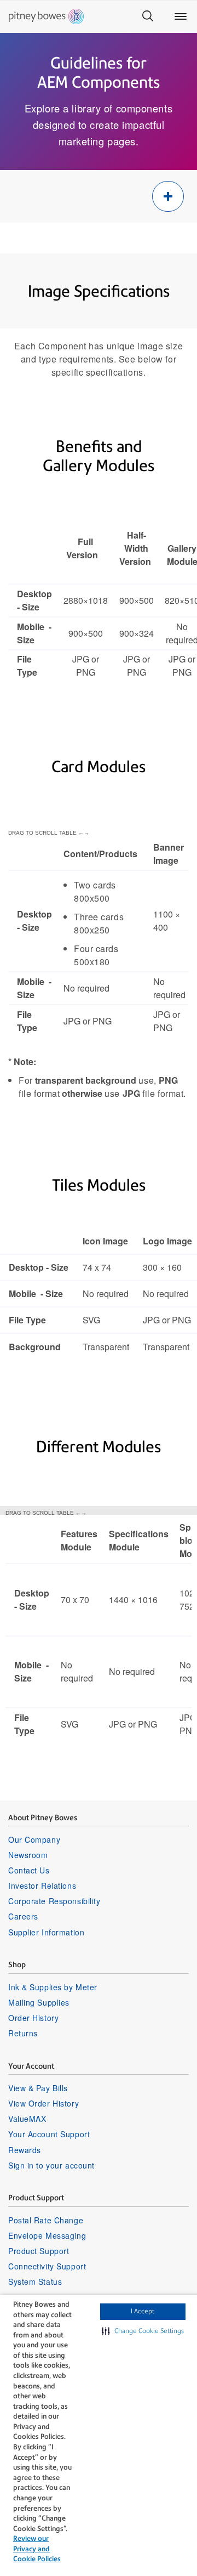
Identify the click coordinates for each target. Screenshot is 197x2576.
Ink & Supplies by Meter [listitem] (53, 1987)
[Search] (148, 16)
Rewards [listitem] (25, 2150)
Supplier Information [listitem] (46, 1932)
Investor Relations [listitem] (42, 1886)
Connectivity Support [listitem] (47, 2266)
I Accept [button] (143, 2311)
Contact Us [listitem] (29, 1870)
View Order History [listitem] (44, 2103)
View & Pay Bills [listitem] (38, 2088)
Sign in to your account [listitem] (51, 2165)
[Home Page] (46, 16)
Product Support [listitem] (39, 2251)
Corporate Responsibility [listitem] (54, 1901)
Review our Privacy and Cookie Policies (37, 2549)
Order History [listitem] (33, 2018)
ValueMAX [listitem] (27, 2119)
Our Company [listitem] (34, 1839)
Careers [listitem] (23, 1916)
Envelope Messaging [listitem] (47, 2235)
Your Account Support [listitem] (49, 2134)
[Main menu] (181, 16)
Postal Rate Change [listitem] (46, 2220)
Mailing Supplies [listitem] (39, 2002)
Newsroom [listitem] (28, 1855)
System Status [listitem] (35, 2281)
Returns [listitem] (23, 2033)
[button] (143, 2331)
